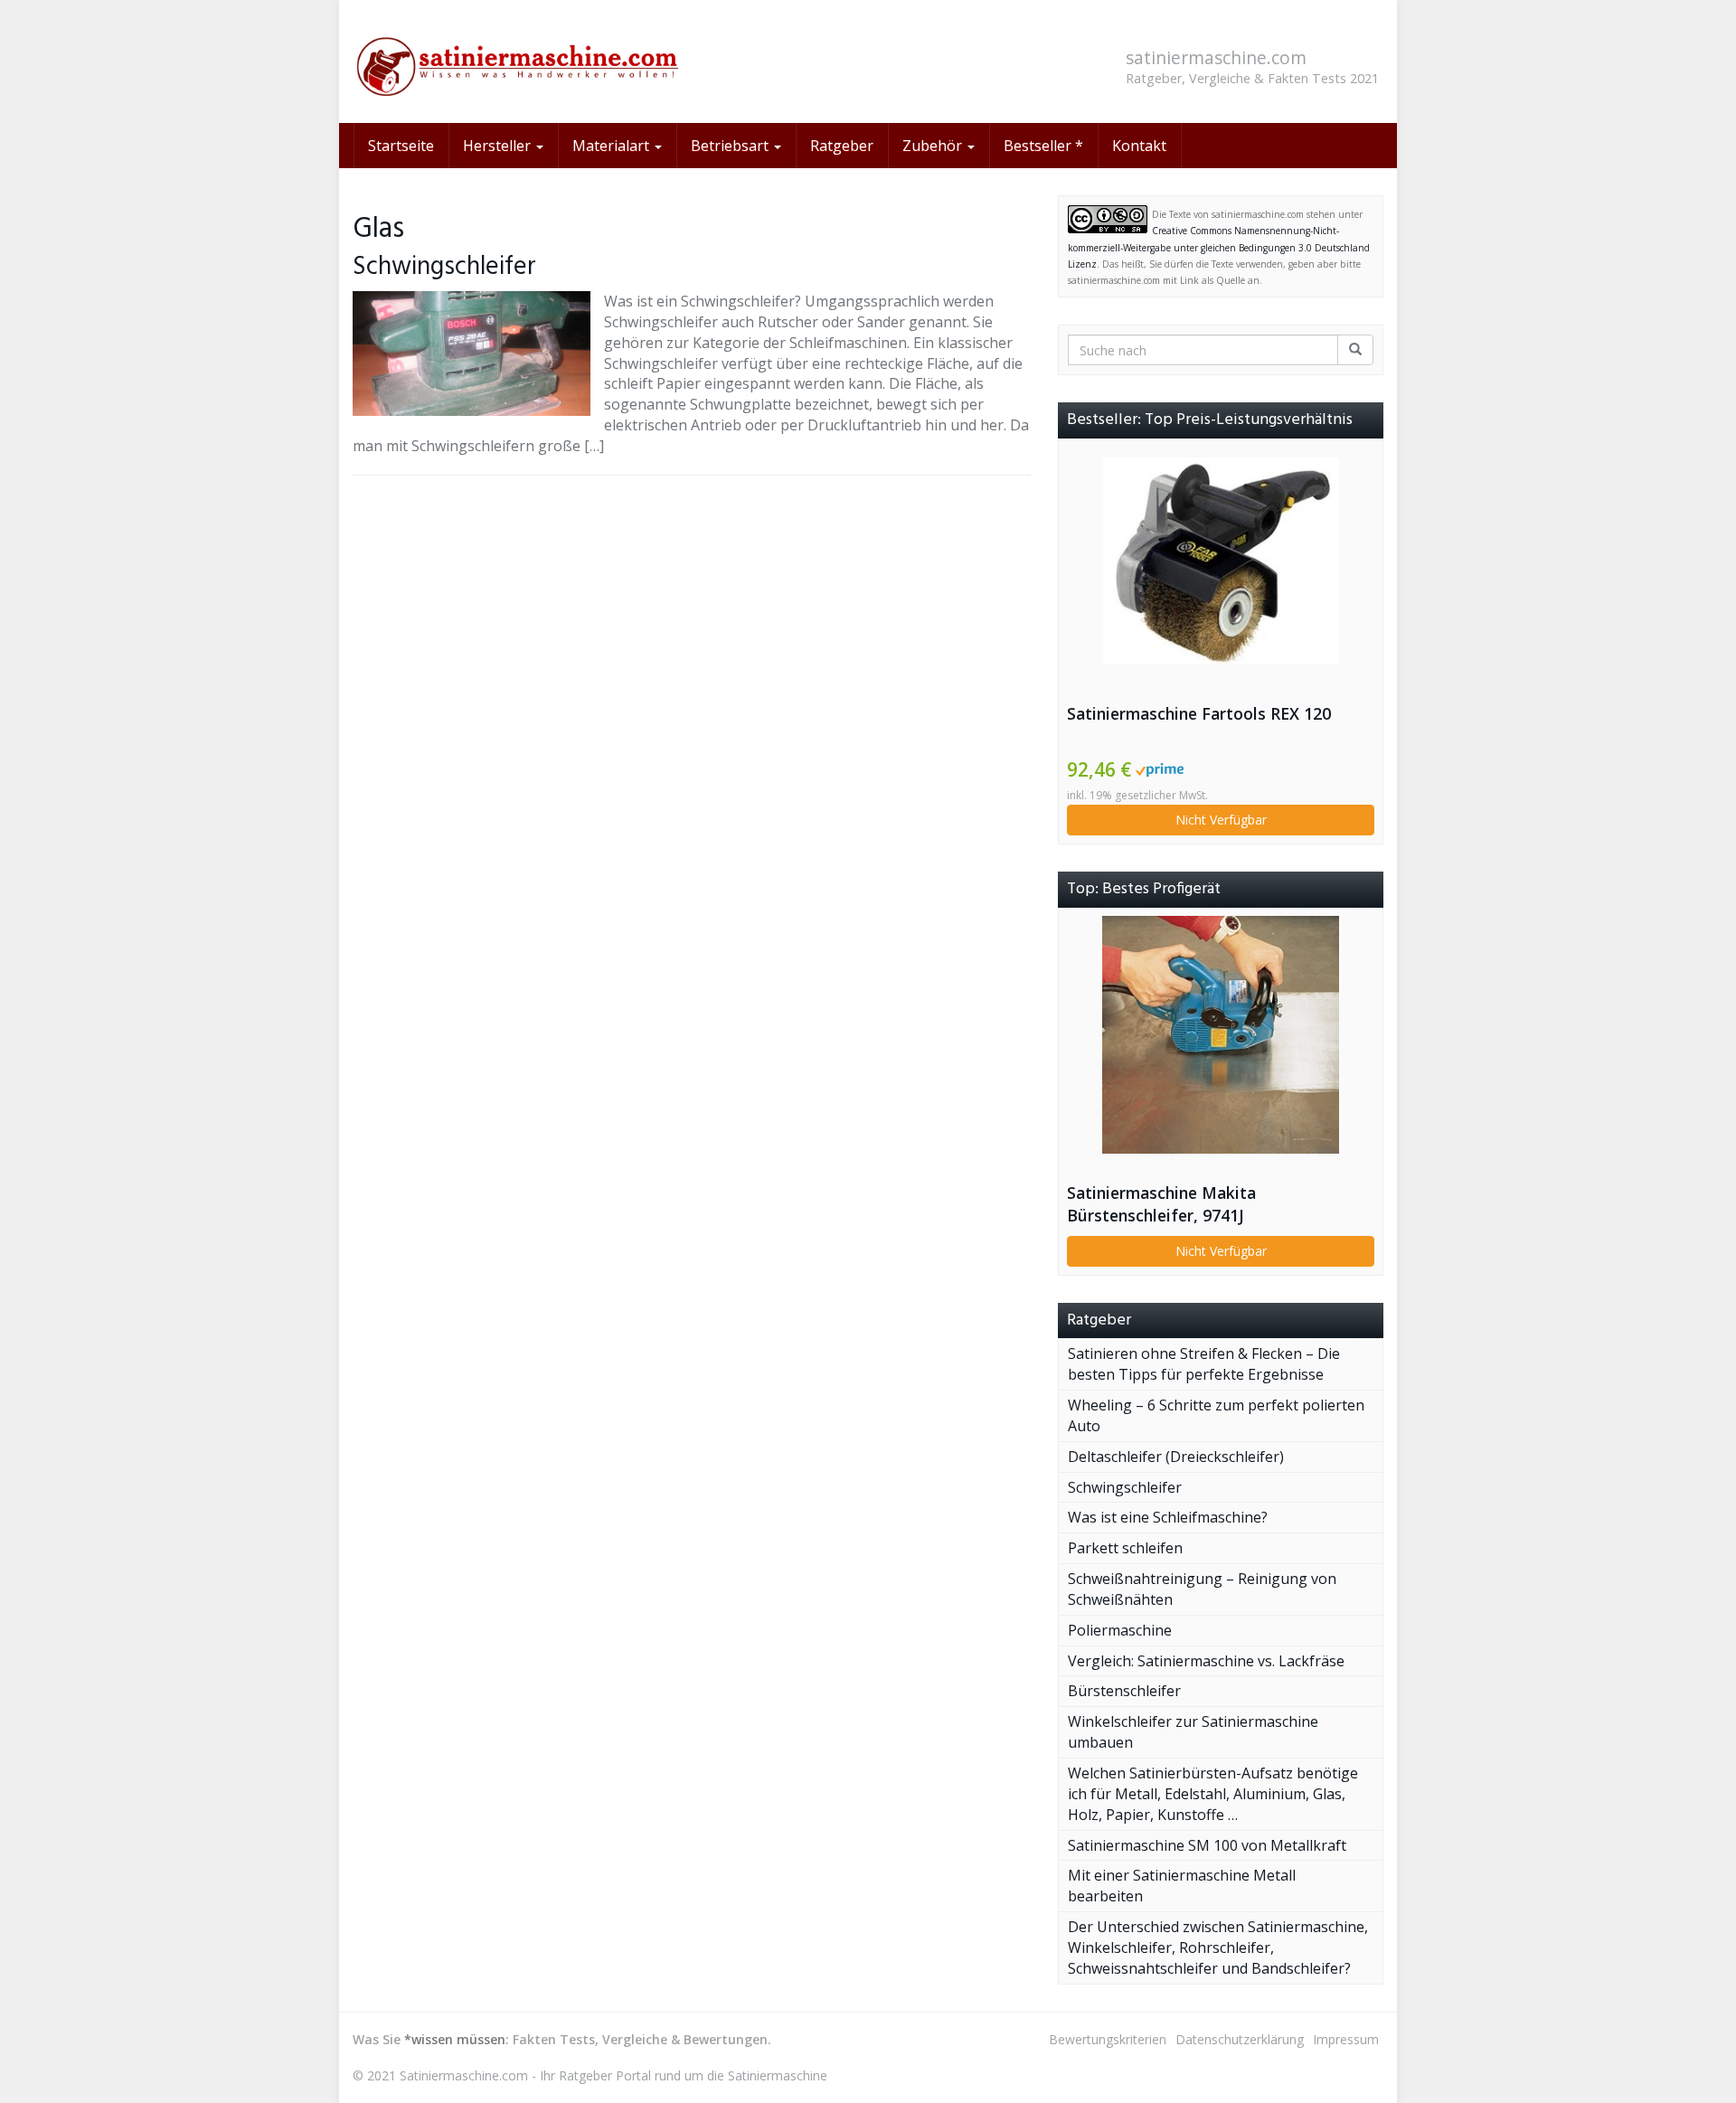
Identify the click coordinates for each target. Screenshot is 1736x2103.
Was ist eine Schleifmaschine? (1168, 1517)
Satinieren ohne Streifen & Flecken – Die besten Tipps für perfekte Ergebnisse (1204, 1364)
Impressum (1346, 2039)
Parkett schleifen (1125, 1548)
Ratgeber (842, 146)
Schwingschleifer (444, 267)
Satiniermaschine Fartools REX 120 (1199, 713)
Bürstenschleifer (1124, 1691)
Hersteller (499, 146)
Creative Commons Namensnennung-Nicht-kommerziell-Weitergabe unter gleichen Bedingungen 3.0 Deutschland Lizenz (1219, 247)
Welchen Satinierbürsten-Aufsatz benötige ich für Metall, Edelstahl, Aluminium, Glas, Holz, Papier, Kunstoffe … (1213, 1794)
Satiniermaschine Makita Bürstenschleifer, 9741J (1161, 1204)
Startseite (401, 146)
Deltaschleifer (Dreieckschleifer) (1176, 1457)
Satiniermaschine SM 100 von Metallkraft (1207, 1845)
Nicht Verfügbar (1221, 820)
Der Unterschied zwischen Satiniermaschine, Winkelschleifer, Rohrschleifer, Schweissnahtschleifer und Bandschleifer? (1218, 1947)
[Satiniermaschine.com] (515, 61)
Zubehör (934, 146)
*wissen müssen (455, 2039)
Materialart (613, 146)
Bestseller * (1043, 146)
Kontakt (1139, 146)
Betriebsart (731, 146)
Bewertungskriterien (1108, 2039)
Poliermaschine (1120, 1630)
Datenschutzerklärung (1240, 2039)
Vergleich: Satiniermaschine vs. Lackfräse (1206, 1661)
